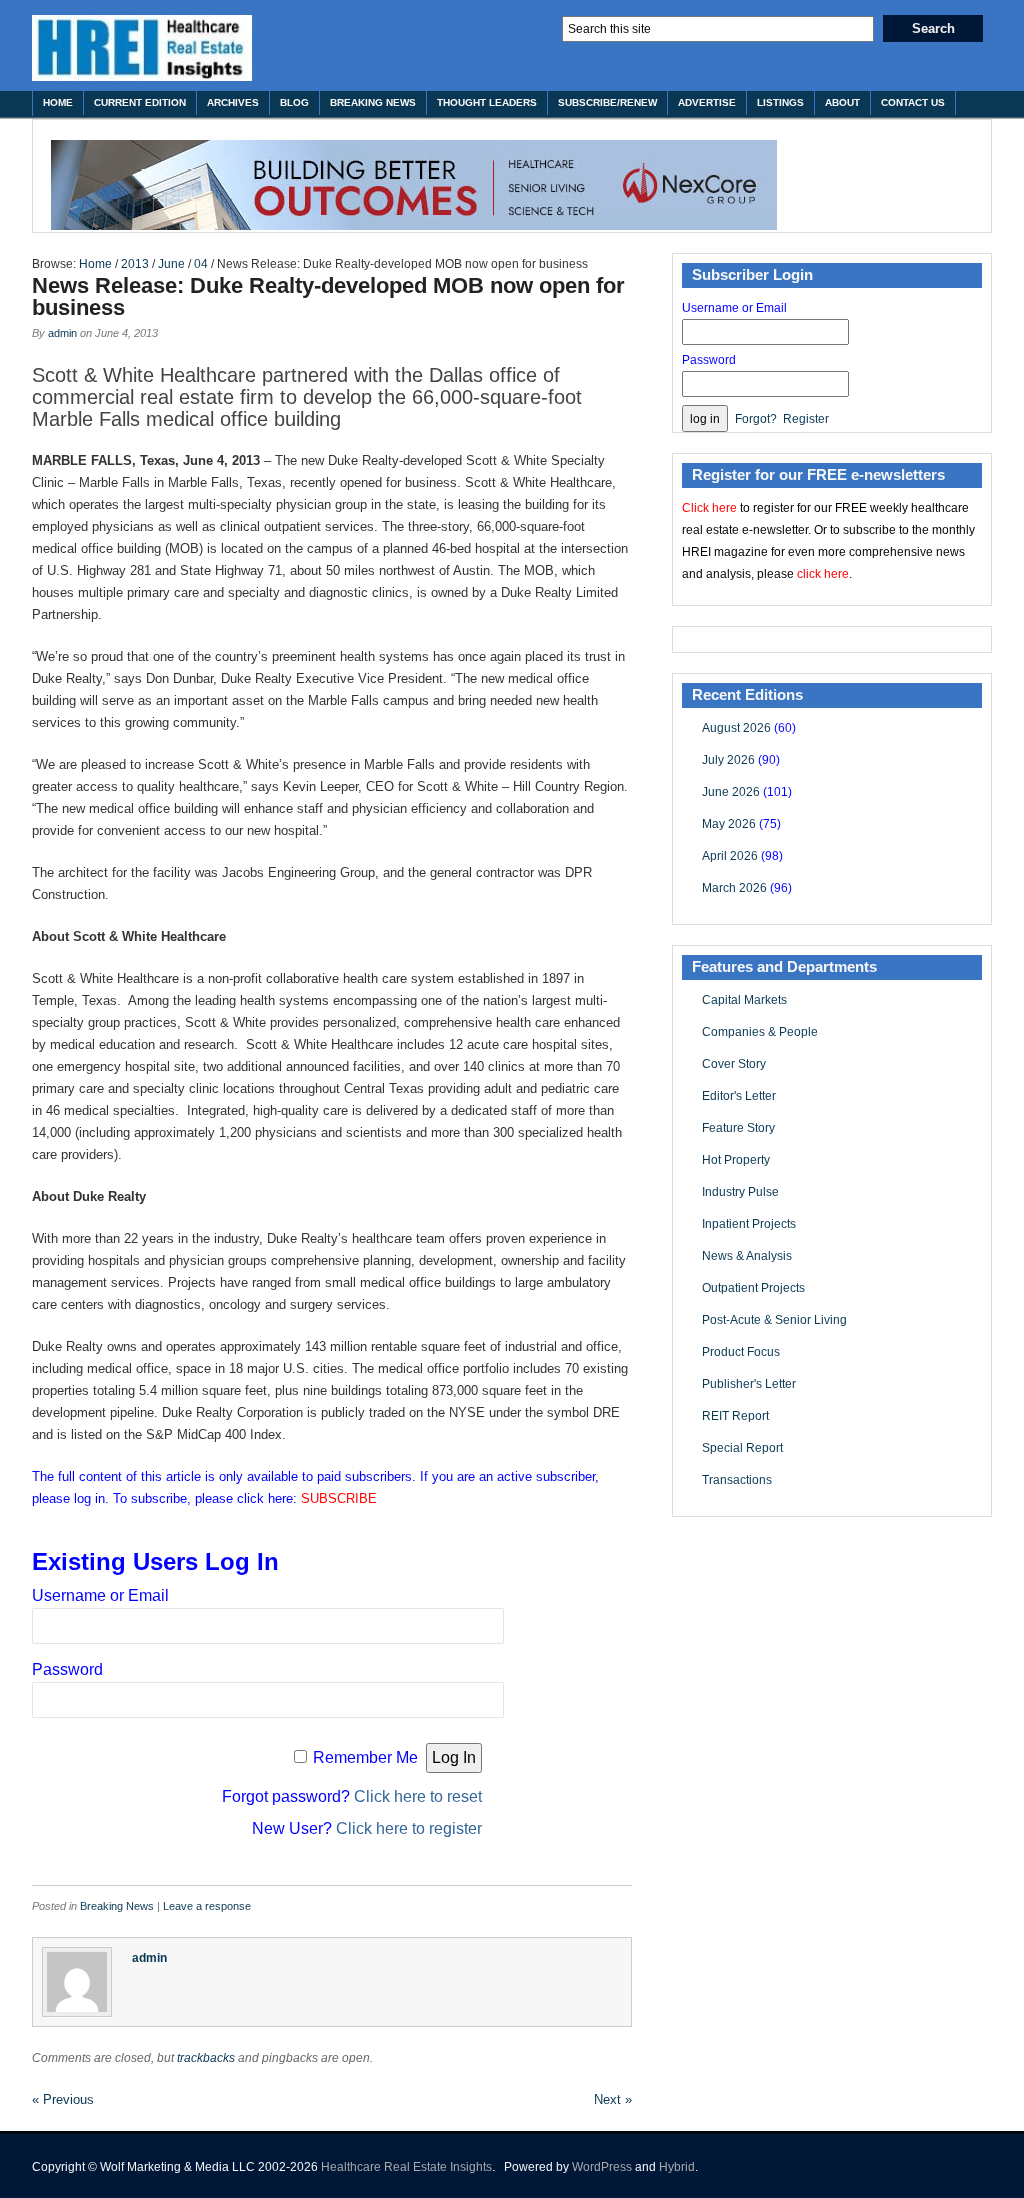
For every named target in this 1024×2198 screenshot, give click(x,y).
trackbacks (206, 2058)
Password (67, 1669)
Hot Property (736, 1160)
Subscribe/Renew (607, 102)
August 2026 (736, 728)
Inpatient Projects (749, 1224)
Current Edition (140, 102)
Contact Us (913, 102)
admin (62, 333)
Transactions (737, 1480)
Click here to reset (418, 1796)
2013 (135, 264)
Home (58, 102)
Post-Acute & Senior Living (774, 1320)
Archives (233, 102)
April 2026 (730, 856)
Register (806, 419)
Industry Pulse (740, 1192)
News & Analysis (747, 1256)
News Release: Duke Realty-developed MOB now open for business (328, 296)
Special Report (742, 1448)
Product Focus (741, 1352)
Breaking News (373, 102)
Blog (294, 102)
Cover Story (734, 1064)
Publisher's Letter (749, 1384)
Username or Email (100, 1595)
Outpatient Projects (753, 1288)
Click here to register (409, 1828)
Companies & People (760, 1032)
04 (201, 264)
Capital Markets (744, 1000)
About (842, 102)
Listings (780, 102)
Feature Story (738, 1128)
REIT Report (735, 1416)
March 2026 (734, 888)
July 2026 (728, 760)
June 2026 (731, 792)
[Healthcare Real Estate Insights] (142, 48)
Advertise (707, 102)
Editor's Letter (739, 1096)
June (171, 264)
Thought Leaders (487, 102)
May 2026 (729, 824)
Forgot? (756, 419)
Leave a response (207, 1906)
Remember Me (365, 1757)
